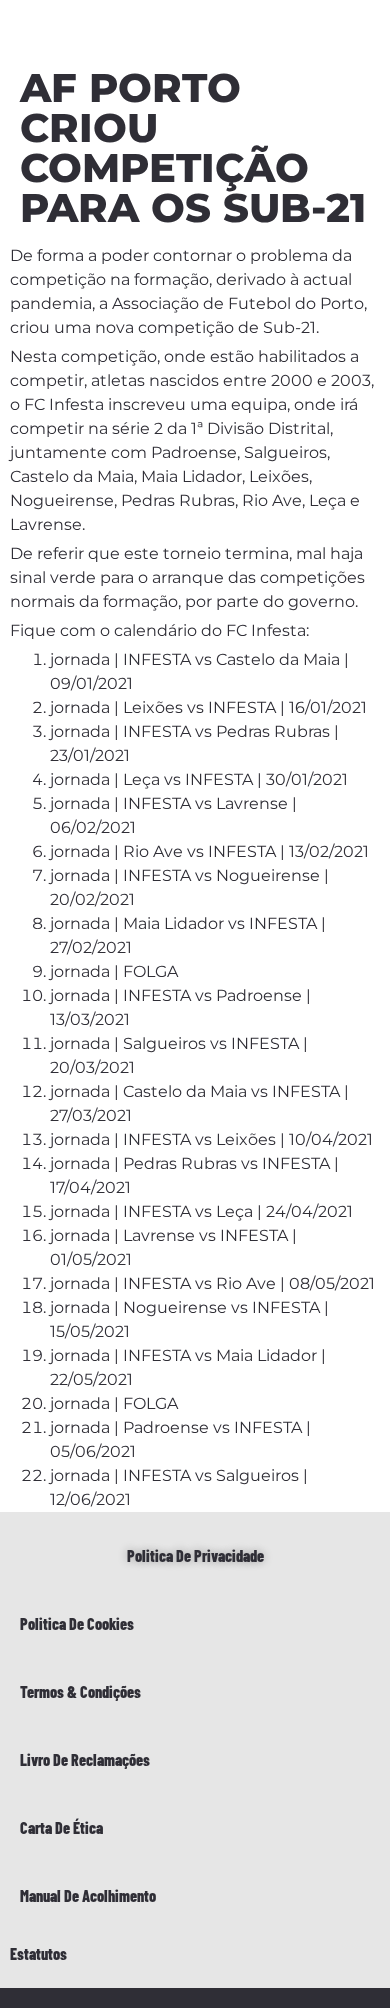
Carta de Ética (61, 1827)
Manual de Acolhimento (88, 1895)
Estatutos (38, 1953)
